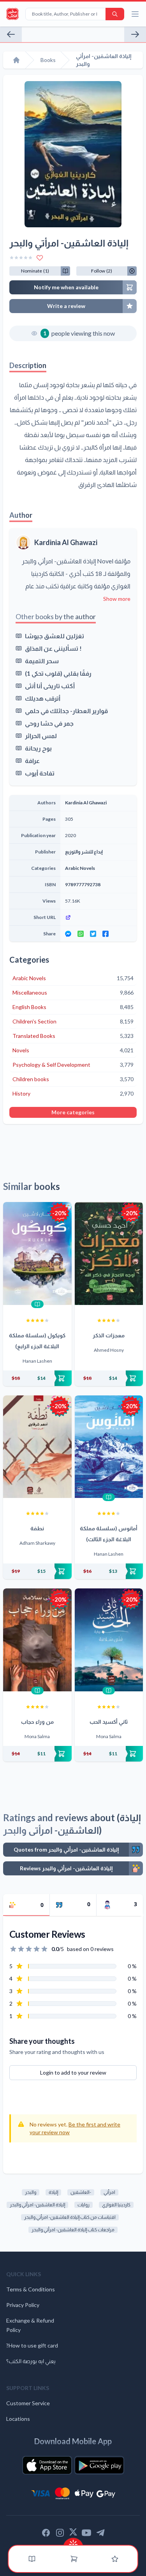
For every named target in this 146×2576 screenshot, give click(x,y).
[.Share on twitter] (93, 934)
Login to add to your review (73, 2072)
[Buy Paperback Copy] (37, 1378)
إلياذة (53, 2192)
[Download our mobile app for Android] (99, 2465)
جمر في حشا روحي (49, 723)
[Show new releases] (73, 2542)
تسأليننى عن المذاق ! (53, 648)
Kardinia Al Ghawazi (66, 542)
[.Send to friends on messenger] (68, 934)
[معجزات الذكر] (109, 1253)
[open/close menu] (135, 14)
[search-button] (115, 14)
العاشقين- (81, 2192)
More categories (73, 1112)
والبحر (31, 2192)
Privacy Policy (23, 2305)
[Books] (32, 2559)
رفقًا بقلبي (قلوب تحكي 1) (58, 673)
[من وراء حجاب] (37, 1640)
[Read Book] (37, 1304)
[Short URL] (99, 917)
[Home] (16, 60)
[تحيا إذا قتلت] (11, 34)
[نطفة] (37, 1447)
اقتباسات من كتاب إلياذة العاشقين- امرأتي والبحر (70, 2217)
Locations (18, 2419)
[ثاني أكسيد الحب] (109, 1640)
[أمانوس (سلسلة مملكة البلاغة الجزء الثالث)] (109, 1447)
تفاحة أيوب (40, 773)
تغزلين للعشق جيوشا (55, 636)
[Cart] (74, 2559)
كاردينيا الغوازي (116, 2205)
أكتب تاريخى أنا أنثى (50, 686)
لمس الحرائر (41, 736)
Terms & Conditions (31, 2289)
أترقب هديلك (43, 698)
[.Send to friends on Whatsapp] (81, 934)
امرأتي (109, 2192)
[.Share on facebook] (106, 934)
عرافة (32, 760)
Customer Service (28, 2403)
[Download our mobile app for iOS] (47, 2465)
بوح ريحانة (38, 748)
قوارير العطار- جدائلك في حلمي (66, 711)
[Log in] (115, 2559)
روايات (84, 2205)
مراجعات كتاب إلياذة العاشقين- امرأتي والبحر (73, 2230)
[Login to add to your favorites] (40, 258)
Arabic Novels (80, 868)
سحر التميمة (42, 661)
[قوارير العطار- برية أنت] (135, 34)
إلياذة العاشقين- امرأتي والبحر (37, 2205)
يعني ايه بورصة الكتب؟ (31, 2361)
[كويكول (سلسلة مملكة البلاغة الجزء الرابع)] (37, 1253)
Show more (117, 599)
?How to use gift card (32, 2345)
